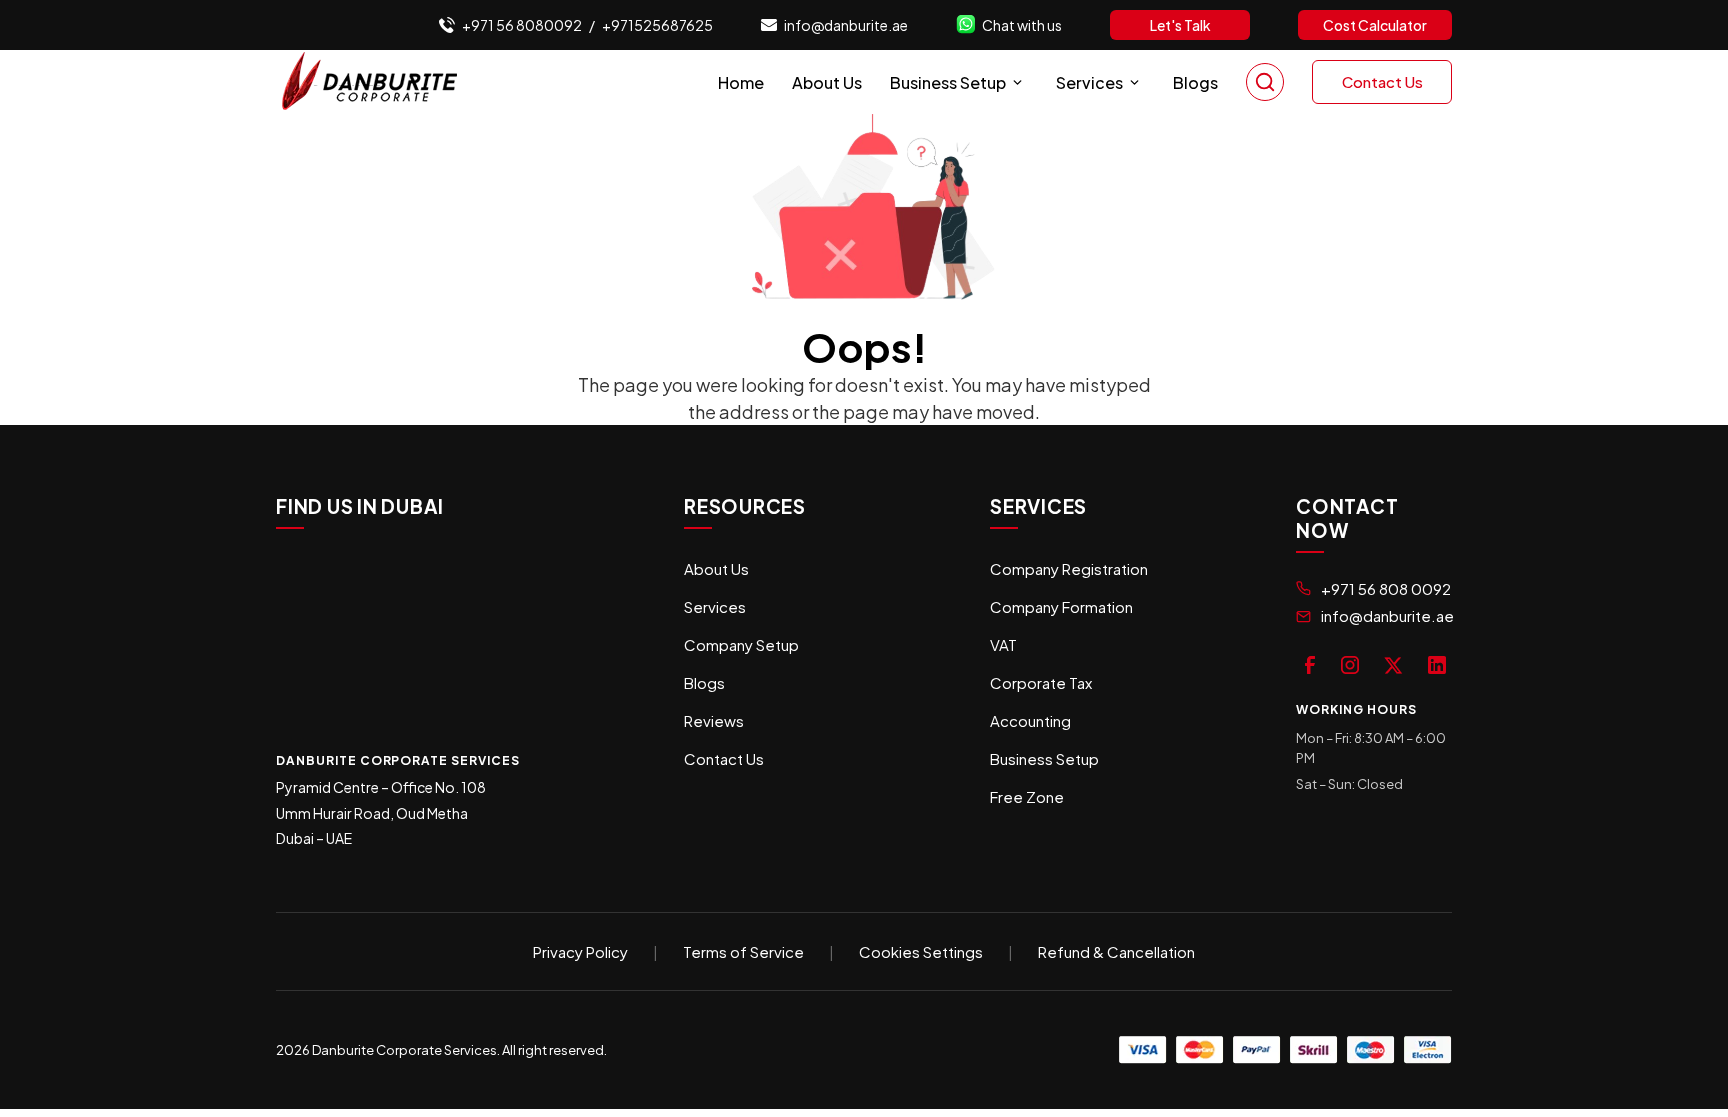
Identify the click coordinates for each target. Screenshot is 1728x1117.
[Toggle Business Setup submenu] (1017, 82)
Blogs (1195, 82)
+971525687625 (657, 25)
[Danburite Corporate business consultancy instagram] (1350, 663)
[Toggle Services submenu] (1134, 82)
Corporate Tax (1041, 682)
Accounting (1030, 720)
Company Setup (741, 644)
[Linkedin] (1437, 663)
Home (741, 82)
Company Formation (1061, 606)
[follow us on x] (1393, 663)
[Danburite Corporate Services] (376, 82)
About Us (827, 82)
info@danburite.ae (846, 25)
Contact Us (1382, 81)
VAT (1003, 644)
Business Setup (948, 82)
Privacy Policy (580, 951)
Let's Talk (1180, 25)
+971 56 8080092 (522, 25)
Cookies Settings (921, 951)
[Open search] (1265, 82)
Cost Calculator (1375, 25)
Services (1089, 82)
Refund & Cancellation (1116, 951)
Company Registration (1069, 568)
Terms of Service (743, 951)
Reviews (714, 720)
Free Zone (1027, 796)
